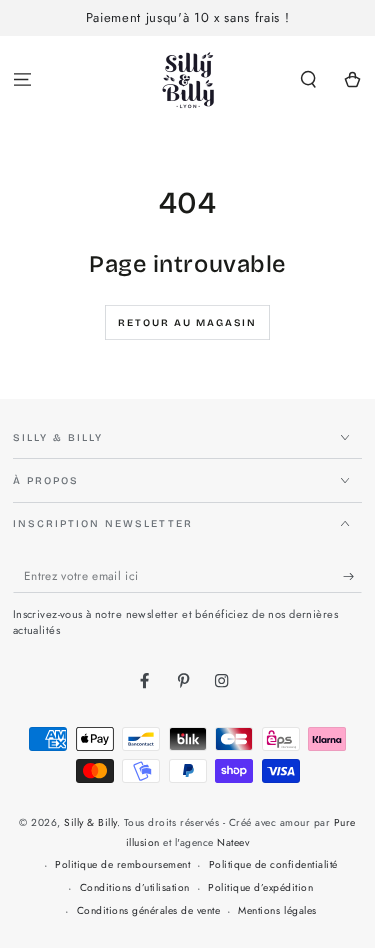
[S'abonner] (353, 576)
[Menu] (22, 80)
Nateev (233, 842)
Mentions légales (277, 910)
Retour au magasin (187, 323)
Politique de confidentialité (273, 864)
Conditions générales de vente (149, 910)
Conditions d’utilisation (135, 887)
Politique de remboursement (122, 864)
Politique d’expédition (260, 887)
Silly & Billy (90, 822)
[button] (309, 80)
